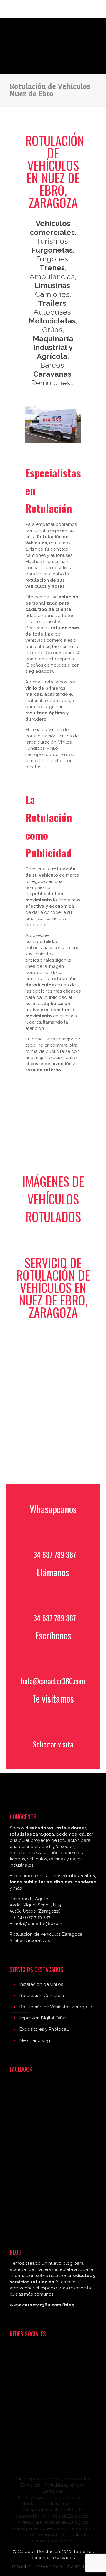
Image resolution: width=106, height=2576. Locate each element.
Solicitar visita (53, 1744)
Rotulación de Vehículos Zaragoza (56, 2007)
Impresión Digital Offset (44, 2018)
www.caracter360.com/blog (42, 2305)
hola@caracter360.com (53, 1681)
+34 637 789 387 (53, 1555)
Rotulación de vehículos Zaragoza (46, 1934)
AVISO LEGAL (81, 2567)
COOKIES (22, 2567)
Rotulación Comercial (42, 1996)
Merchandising (35, 2040)
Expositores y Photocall (44, 2029)
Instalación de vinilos (41, 1984)
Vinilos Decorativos (30, 1940)
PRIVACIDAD (49, 2567)
